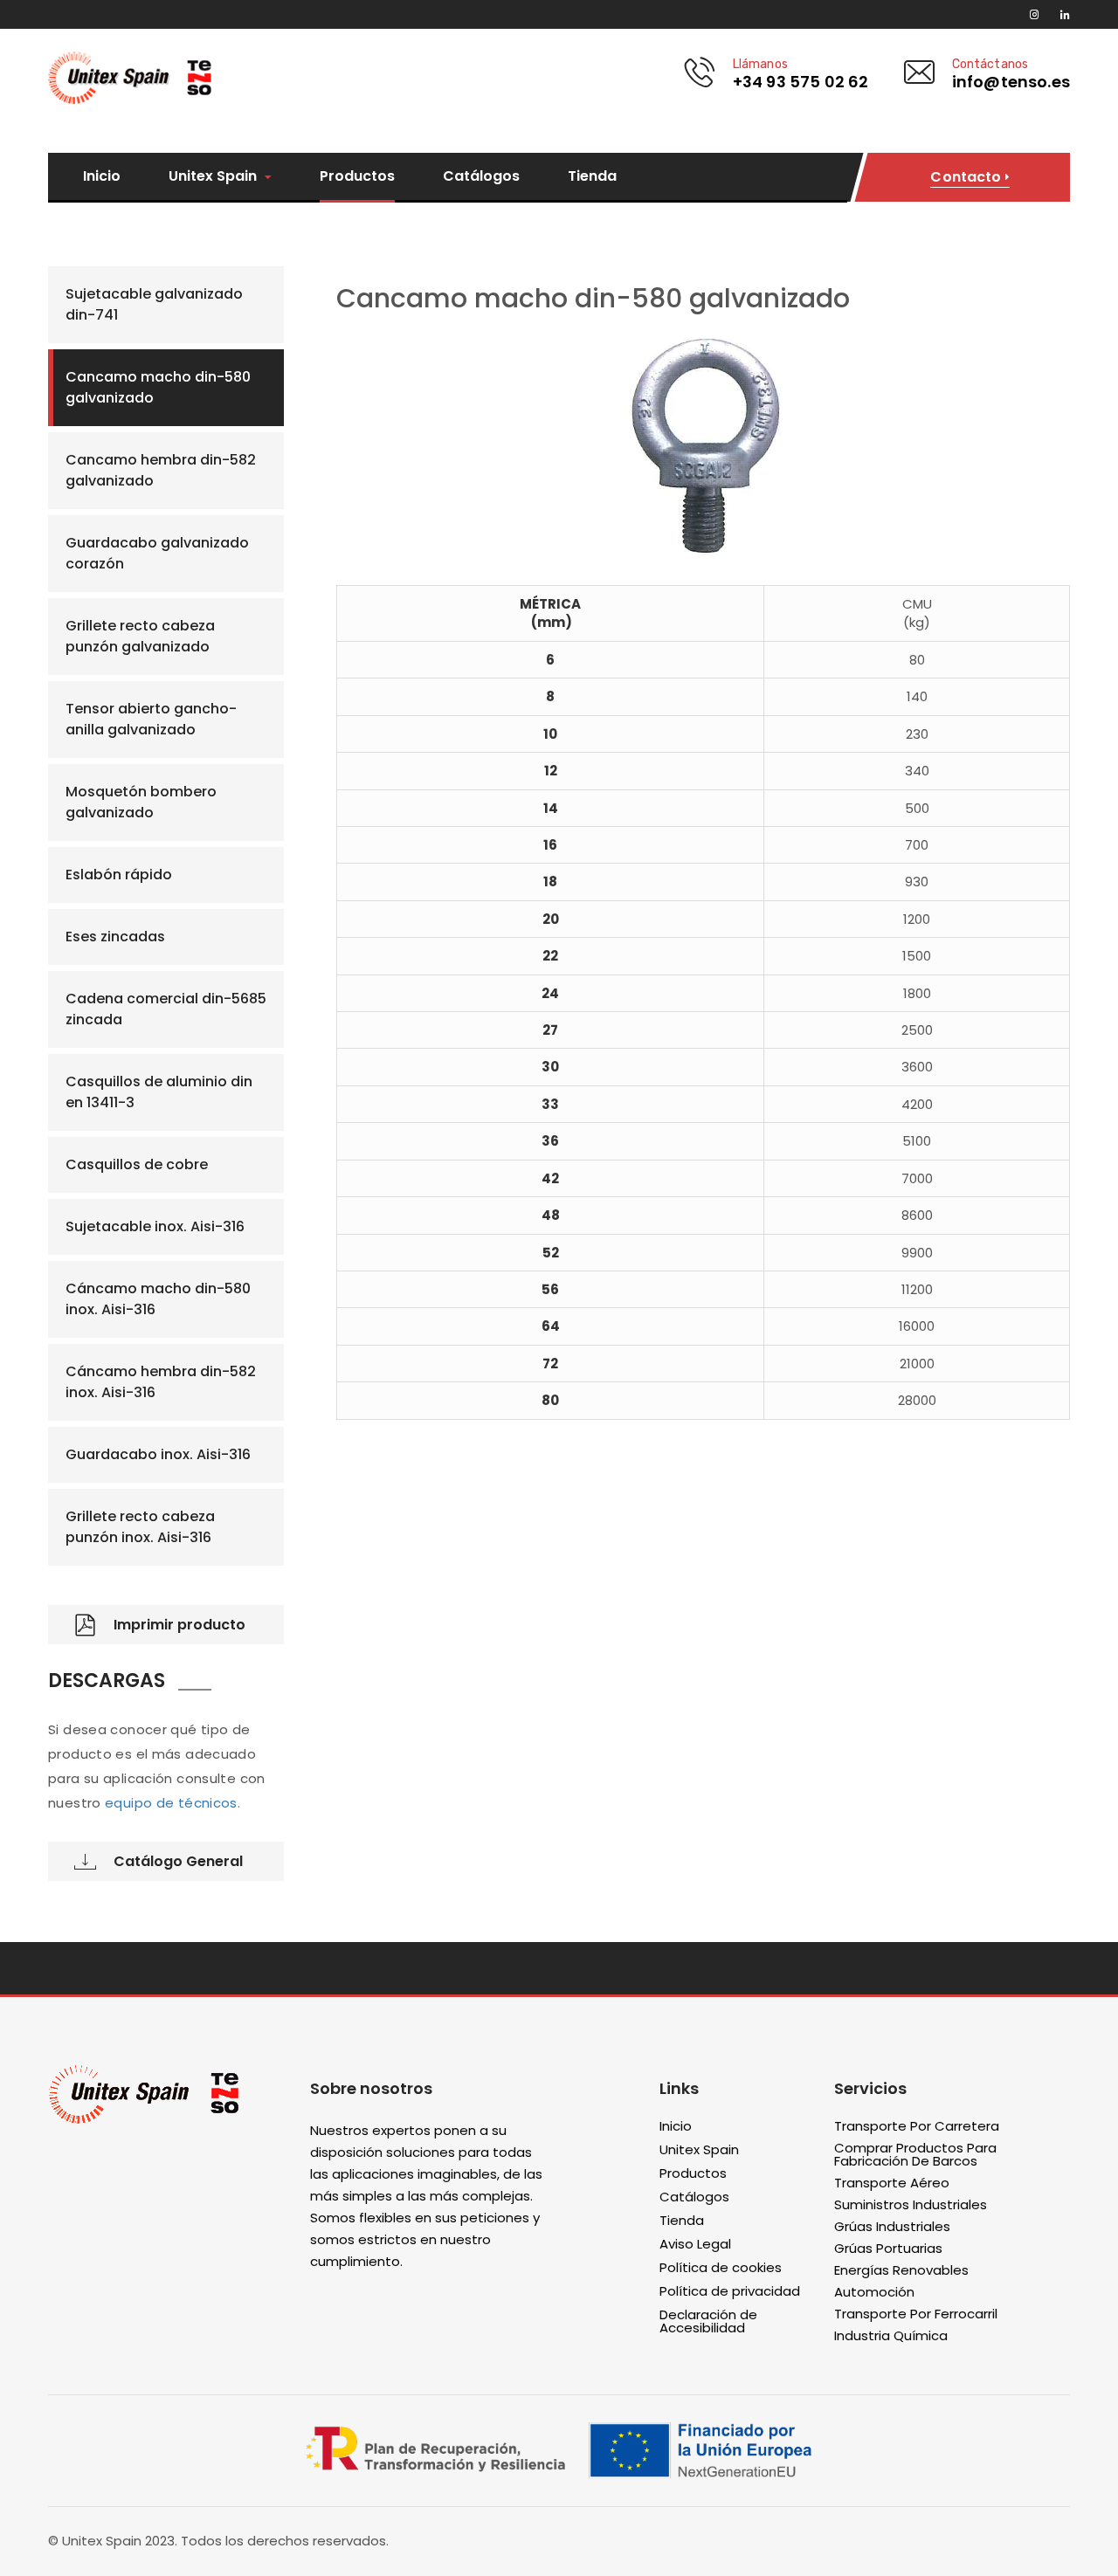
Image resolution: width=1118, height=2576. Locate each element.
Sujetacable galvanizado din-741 (154, 304)
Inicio (102, 176)
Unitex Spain (214, 177)
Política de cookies (721, 2268)
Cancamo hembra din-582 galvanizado (161, 470)
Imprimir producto (179, 1625)
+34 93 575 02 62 (801, 82)
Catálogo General (178, 1861)
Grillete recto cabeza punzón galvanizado (140, 636)
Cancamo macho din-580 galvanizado (158, 387)
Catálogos (481, 176)
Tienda (592, 176)
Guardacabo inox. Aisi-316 (158, 1454)
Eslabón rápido (119, 875)
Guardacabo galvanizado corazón (157, 553)
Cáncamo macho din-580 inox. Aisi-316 (158, 1299)
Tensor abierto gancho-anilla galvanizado (151, 719)
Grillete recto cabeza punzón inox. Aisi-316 (140, 1527)
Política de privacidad (730, 2292)
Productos (357, 176)
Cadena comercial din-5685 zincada (166, 1009)
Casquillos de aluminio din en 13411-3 (159, 1092)
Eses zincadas (115, 937)
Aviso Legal (695, 2245)
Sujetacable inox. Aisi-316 (155, 1226)
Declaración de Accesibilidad (708, 2322)
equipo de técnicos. (173, 1803)
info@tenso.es (1011, 82)
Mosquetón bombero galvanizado (141, 802)
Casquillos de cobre (137, 1164)
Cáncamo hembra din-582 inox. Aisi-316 (161, 1382)
